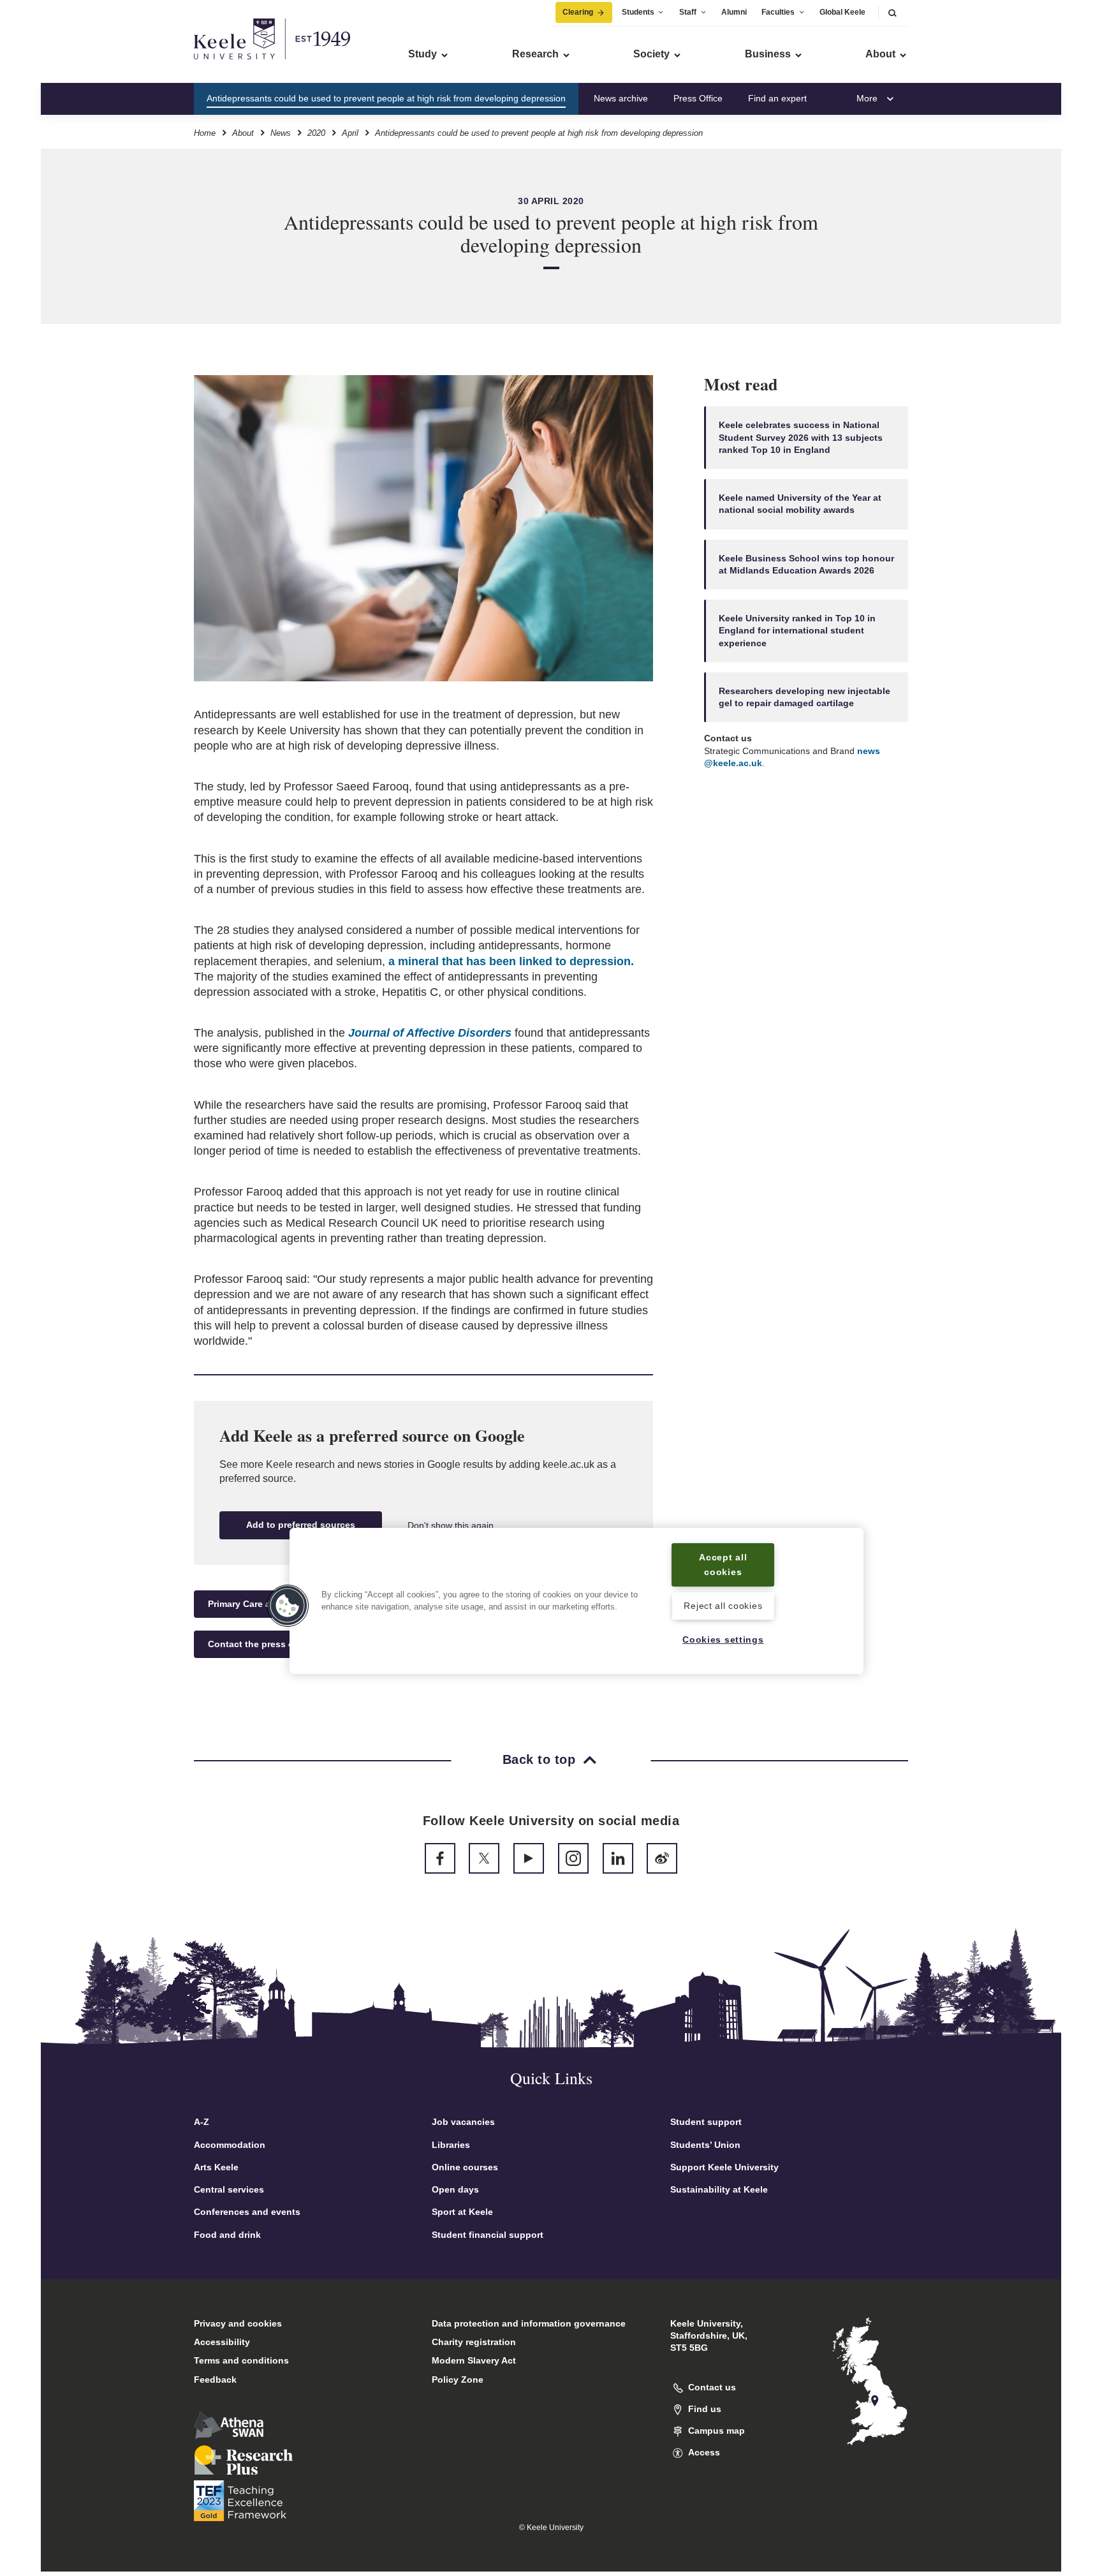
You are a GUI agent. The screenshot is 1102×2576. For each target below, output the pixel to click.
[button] (892, 12)
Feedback (215, 2380)
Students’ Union (705, 2145)
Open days (455, 2189)
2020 (316, 133)
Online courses (465, 2167)
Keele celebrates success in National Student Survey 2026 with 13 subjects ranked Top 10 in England (801, 438)
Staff (688, 12)
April (350, 133)
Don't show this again (451, 1525)
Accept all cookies (723, 1565)
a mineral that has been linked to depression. (511, 961)
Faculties (778, 12)
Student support (706, 2122)
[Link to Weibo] (662, 1858)
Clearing (578, 12)
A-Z (202, 2122)
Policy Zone (458, 2380)
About (243, 133)
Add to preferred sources (301, 1525)
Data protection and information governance (529, 2323)
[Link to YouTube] (529, 1858)
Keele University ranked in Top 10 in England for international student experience (797, 631)
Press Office (698, 98)
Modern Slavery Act (474, 2360)
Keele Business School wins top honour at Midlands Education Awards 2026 (806, 564)
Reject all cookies (723, 1606)
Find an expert (777, 98)
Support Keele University (724, 2167)
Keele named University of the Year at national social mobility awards (800, 504)
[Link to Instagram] (573, 1858)
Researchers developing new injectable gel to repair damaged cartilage (804, 697)
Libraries (451, 2145)
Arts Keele (216, 2167)
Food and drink (227, 2235)
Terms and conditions (241, 2360)
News (281, 133)
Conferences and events (247, 2212)
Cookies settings (723, 1640)
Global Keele (842, 12)
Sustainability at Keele (719, 2189)
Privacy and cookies (238, 2323)
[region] (577, 1601)
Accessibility (222, 2342)
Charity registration (474, 2342)
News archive (621, 98)
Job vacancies (463, 2122)
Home (205, 133)
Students (638, 12)
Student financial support (488, 2235)
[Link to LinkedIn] (618, 1858)
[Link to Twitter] (484, 1858)
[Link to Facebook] (440, 1858)
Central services (229, 2189)
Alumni (734, 12)
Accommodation (230, 2145)
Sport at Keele (462, 2212)
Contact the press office (261, 1644)
